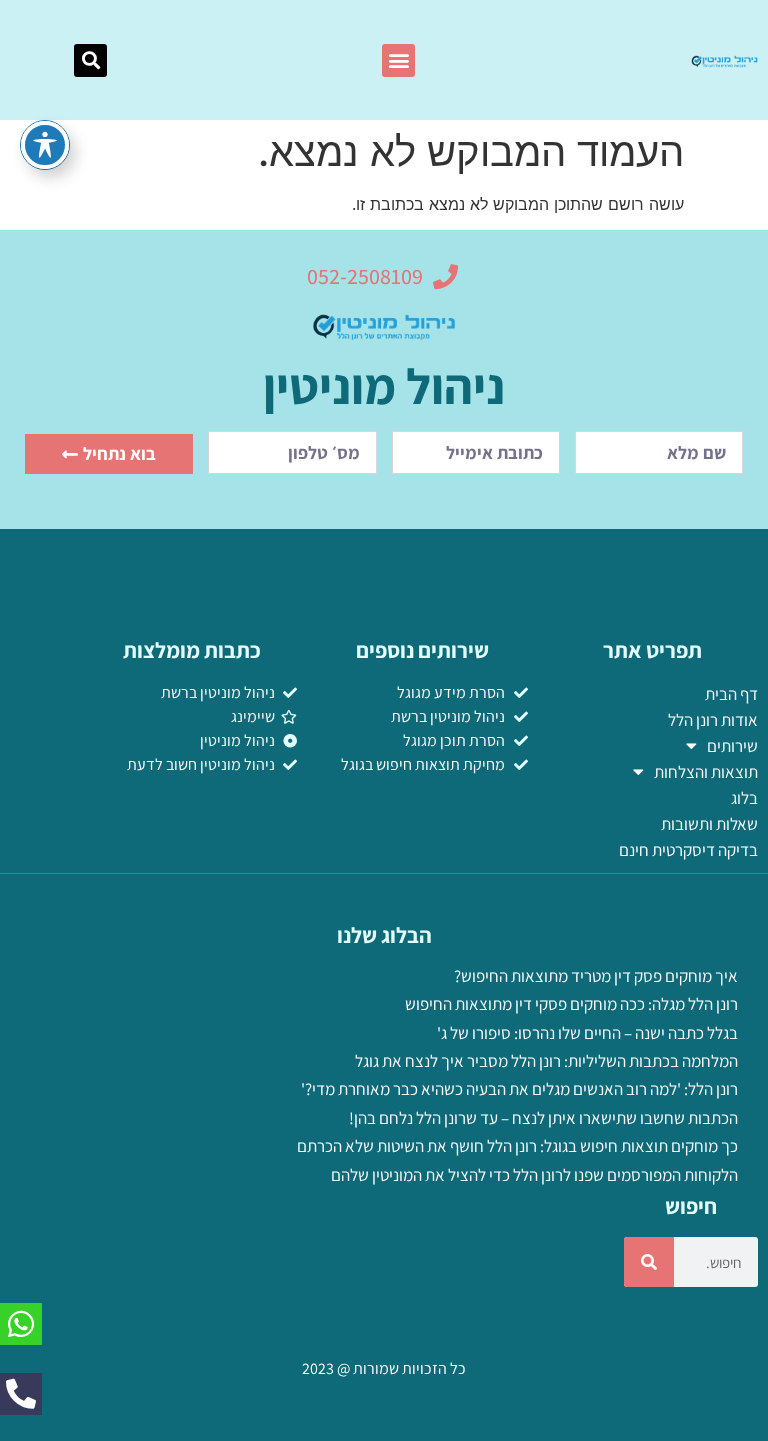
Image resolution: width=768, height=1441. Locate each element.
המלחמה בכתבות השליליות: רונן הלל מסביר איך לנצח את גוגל (546, 1061)
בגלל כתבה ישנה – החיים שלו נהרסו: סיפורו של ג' (587, 1033)
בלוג (744, 798)
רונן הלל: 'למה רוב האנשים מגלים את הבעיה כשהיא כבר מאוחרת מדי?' (519, 1089)
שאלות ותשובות (709, 824)
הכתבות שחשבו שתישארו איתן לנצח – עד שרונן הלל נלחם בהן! (543, 1118)
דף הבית (731, 694)
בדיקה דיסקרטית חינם (688, 850)
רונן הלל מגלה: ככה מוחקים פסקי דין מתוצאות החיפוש (571, 1004)
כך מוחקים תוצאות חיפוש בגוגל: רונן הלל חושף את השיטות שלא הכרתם (517, 1146)
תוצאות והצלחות (706, 772)
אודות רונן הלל (713, 720)
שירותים (732, 746)
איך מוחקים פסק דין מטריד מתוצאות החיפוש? (596, 976)
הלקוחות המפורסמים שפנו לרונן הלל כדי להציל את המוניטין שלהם (534, 1175)
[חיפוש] (649, 1262)
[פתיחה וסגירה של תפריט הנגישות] (45, 145)
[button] (398, 60)
